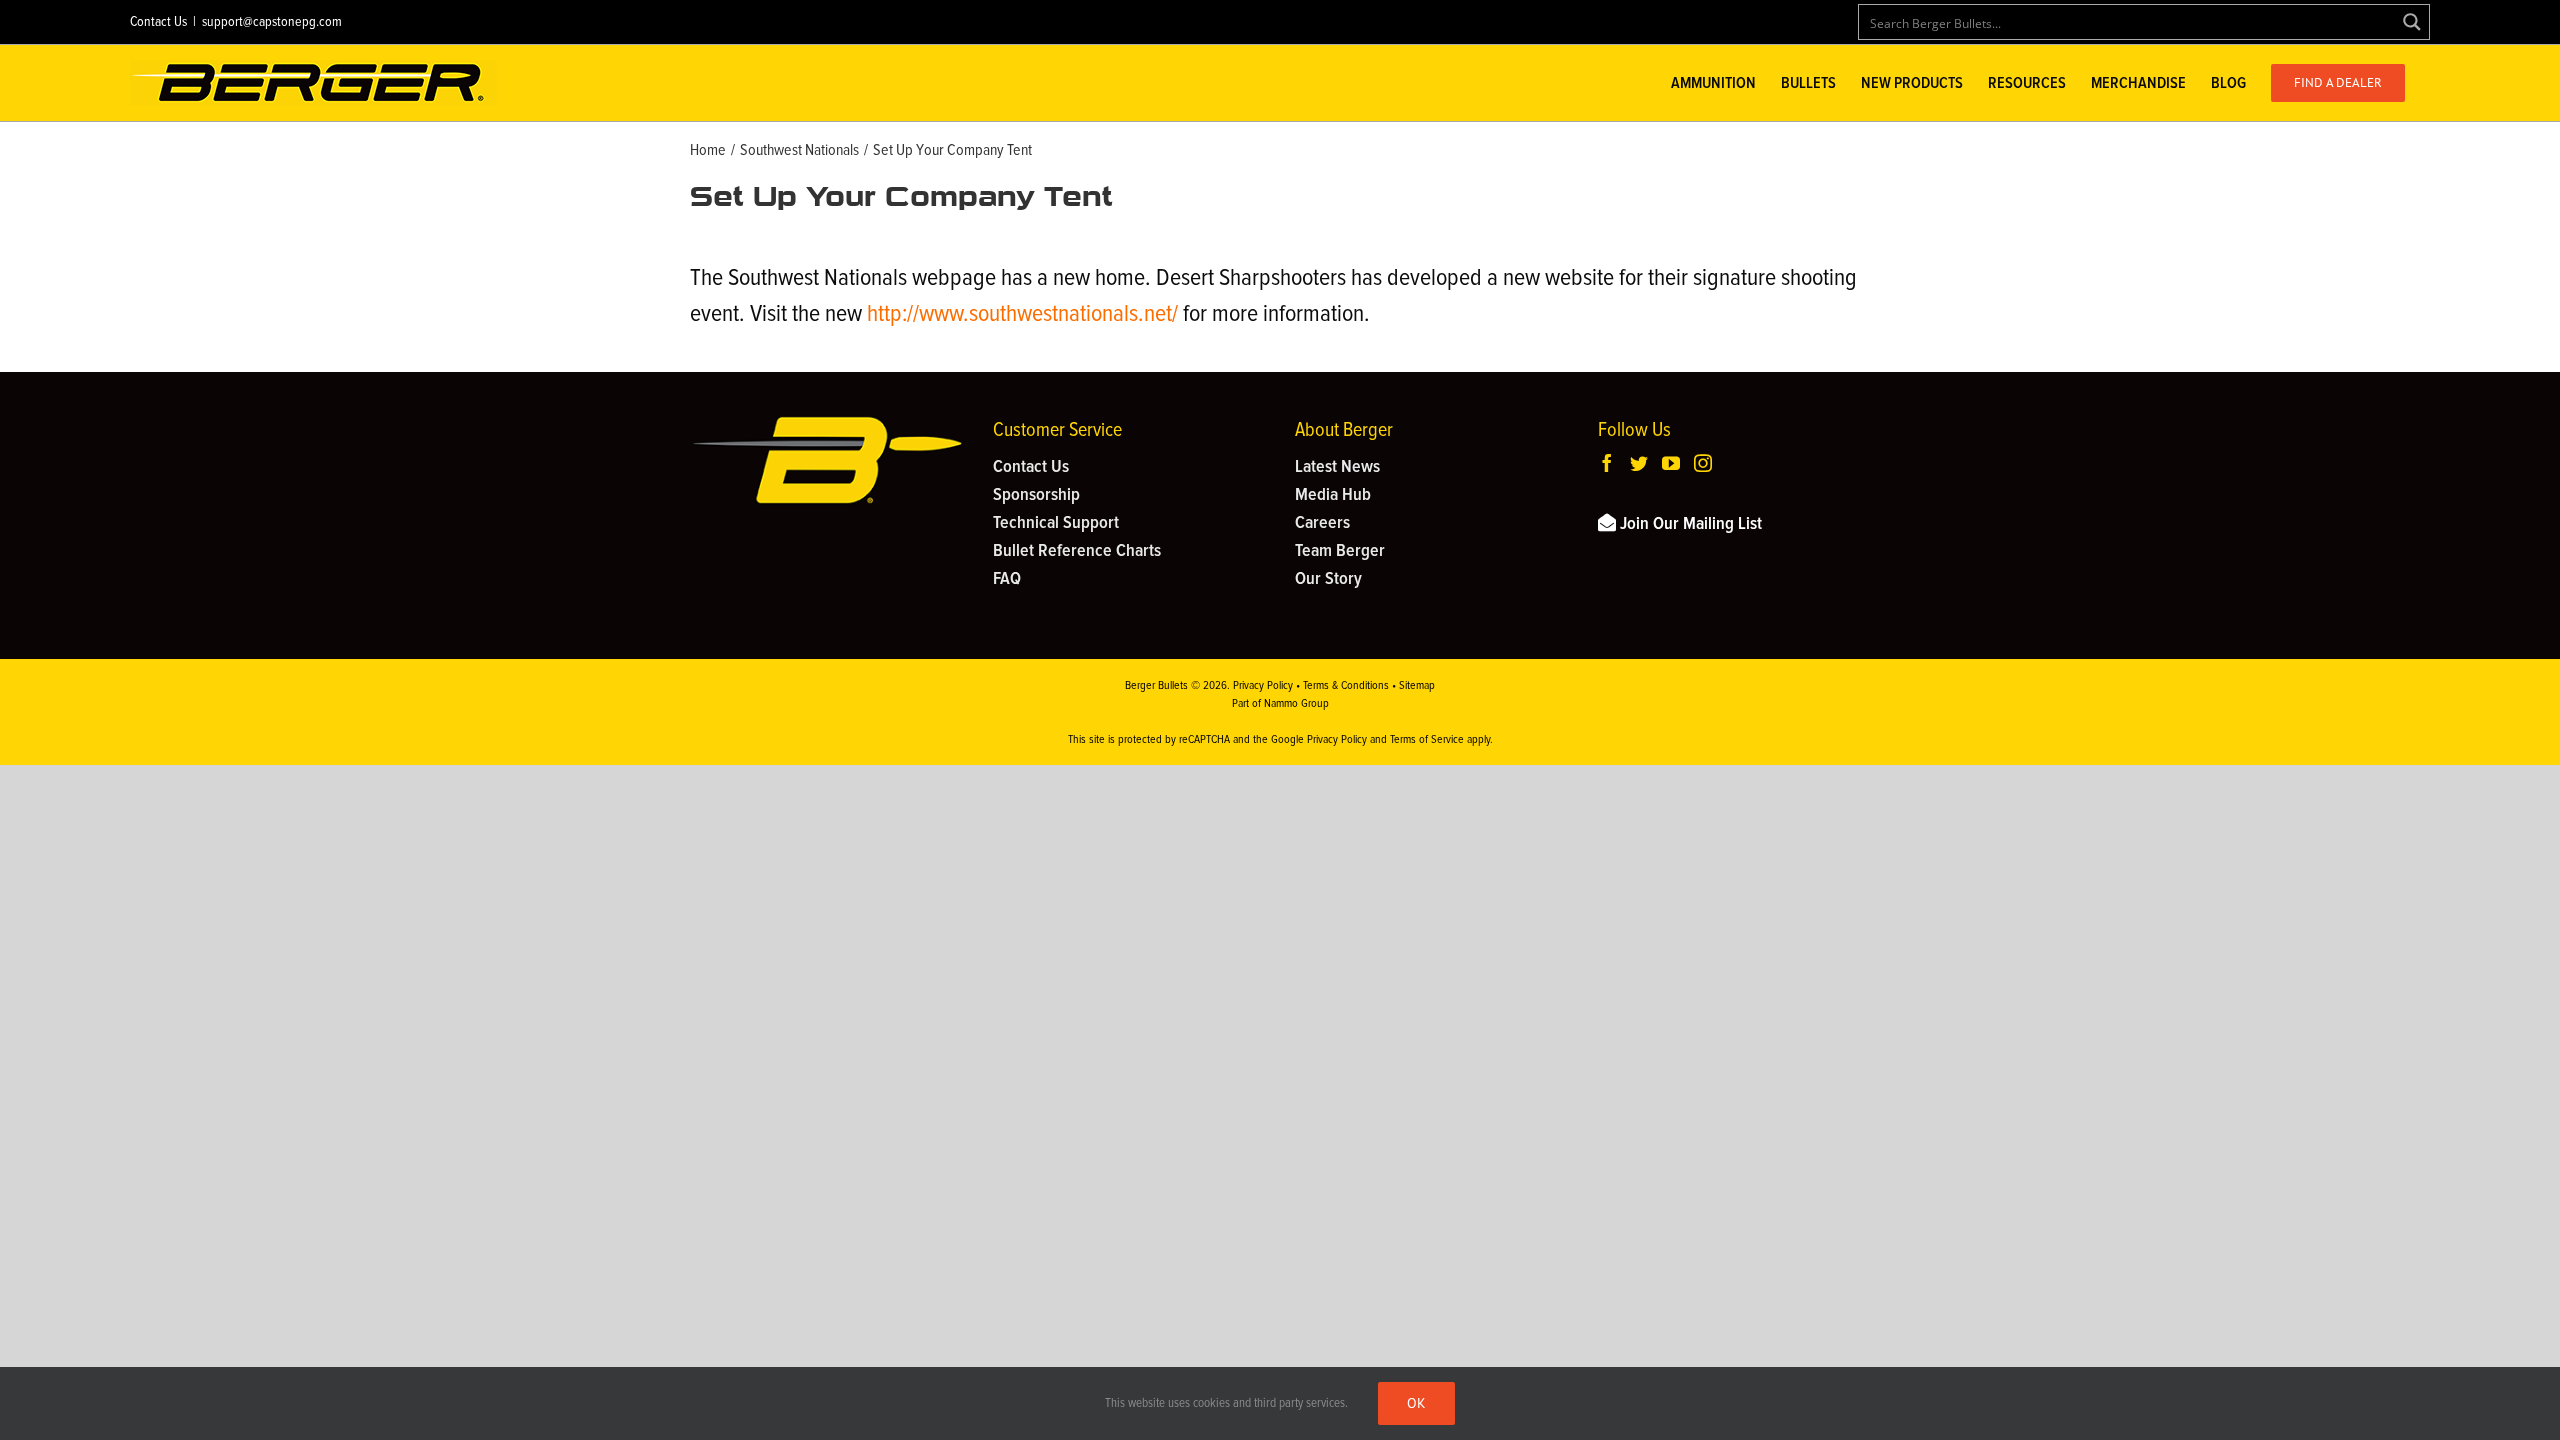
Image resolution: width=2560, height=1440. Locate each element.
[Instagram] (1703, 463)
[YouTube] (1671, 463)
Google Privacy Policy (1319, 740)
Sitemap (1417, 686)
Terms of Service (1427, 740)
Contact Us (158, 22)
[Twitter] (1639, 463)
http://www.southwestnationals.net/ (1022, 314)
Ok (1416, 1403)
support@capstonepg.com (272, 22)
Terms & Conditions (1346, 686)
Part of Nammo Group (1280, 704)
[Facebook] (1607, 463)
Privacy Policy (1263, 686)
